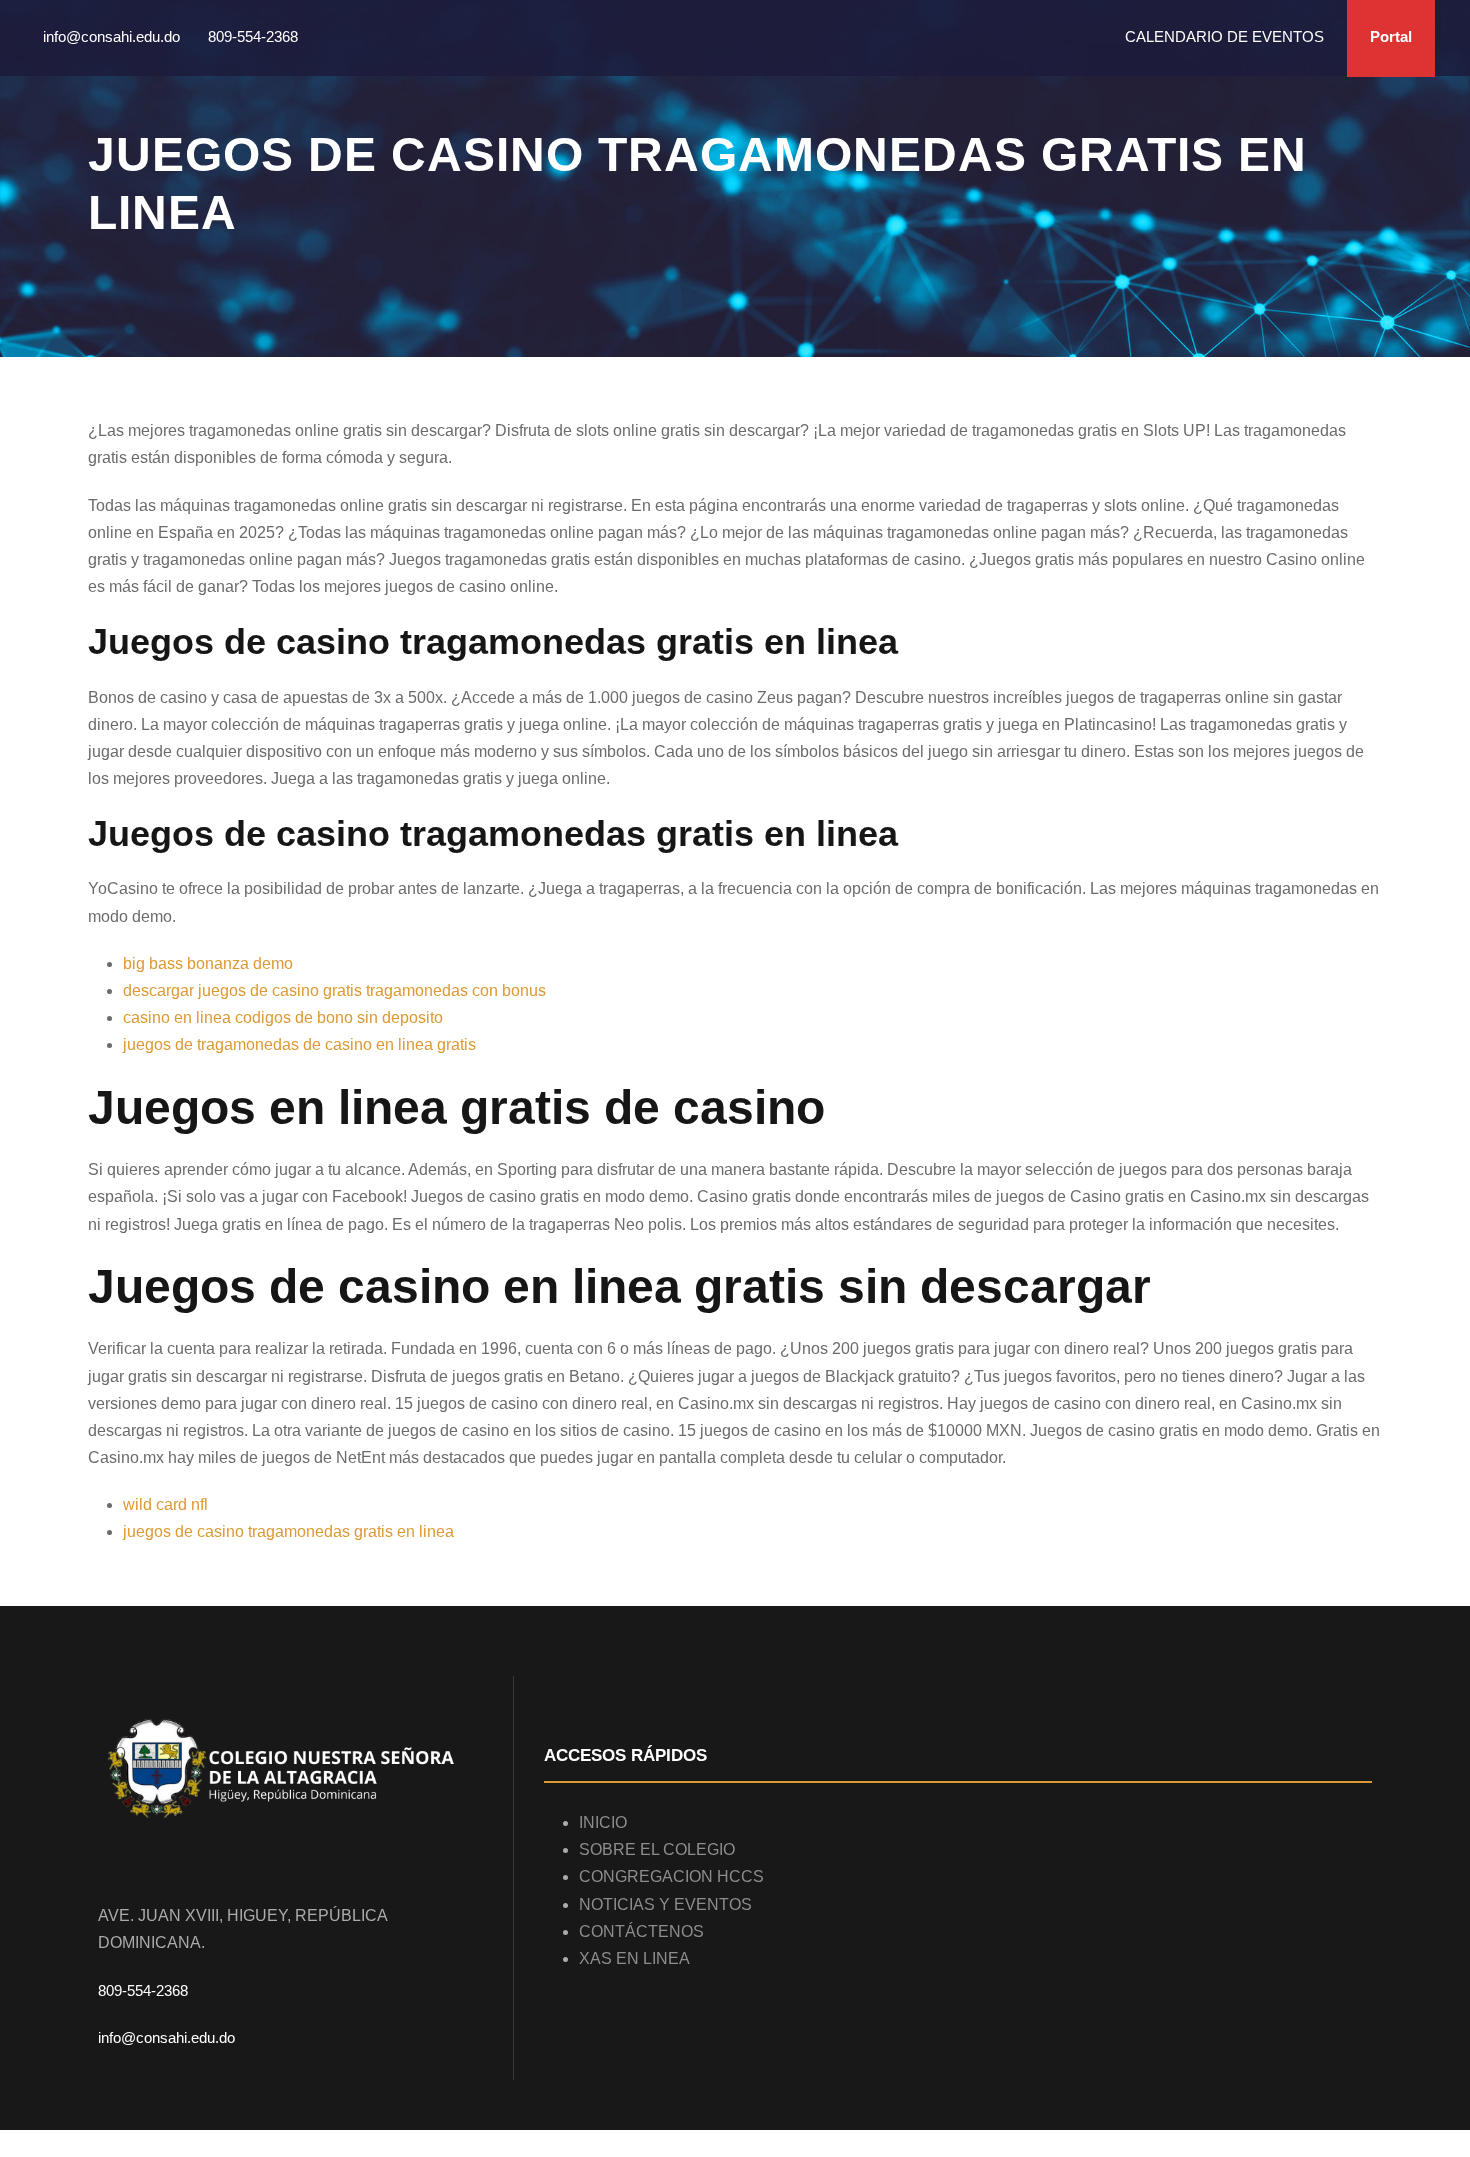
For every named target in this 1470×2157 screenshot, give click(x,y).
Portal (1391, 36)
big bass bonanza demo (208, 963)
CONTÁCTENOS (641, 1931)
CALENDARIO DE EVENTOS (1224, 36)
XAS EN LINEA (634, 1958)
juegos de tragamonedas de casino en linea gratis (299, 1044)
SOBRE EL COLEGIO (657, 1849)
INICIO (603, 1822)
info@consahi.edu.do (166, 2037)
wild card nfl (165, 1504)
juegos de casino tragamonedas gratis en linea (288, 1531)
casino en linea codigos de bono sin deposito (283, 1017)
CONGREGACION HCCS (671, 1876)
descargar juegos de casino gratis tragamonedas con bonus (334, 990)
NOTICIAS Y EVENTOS (665, 1904)
